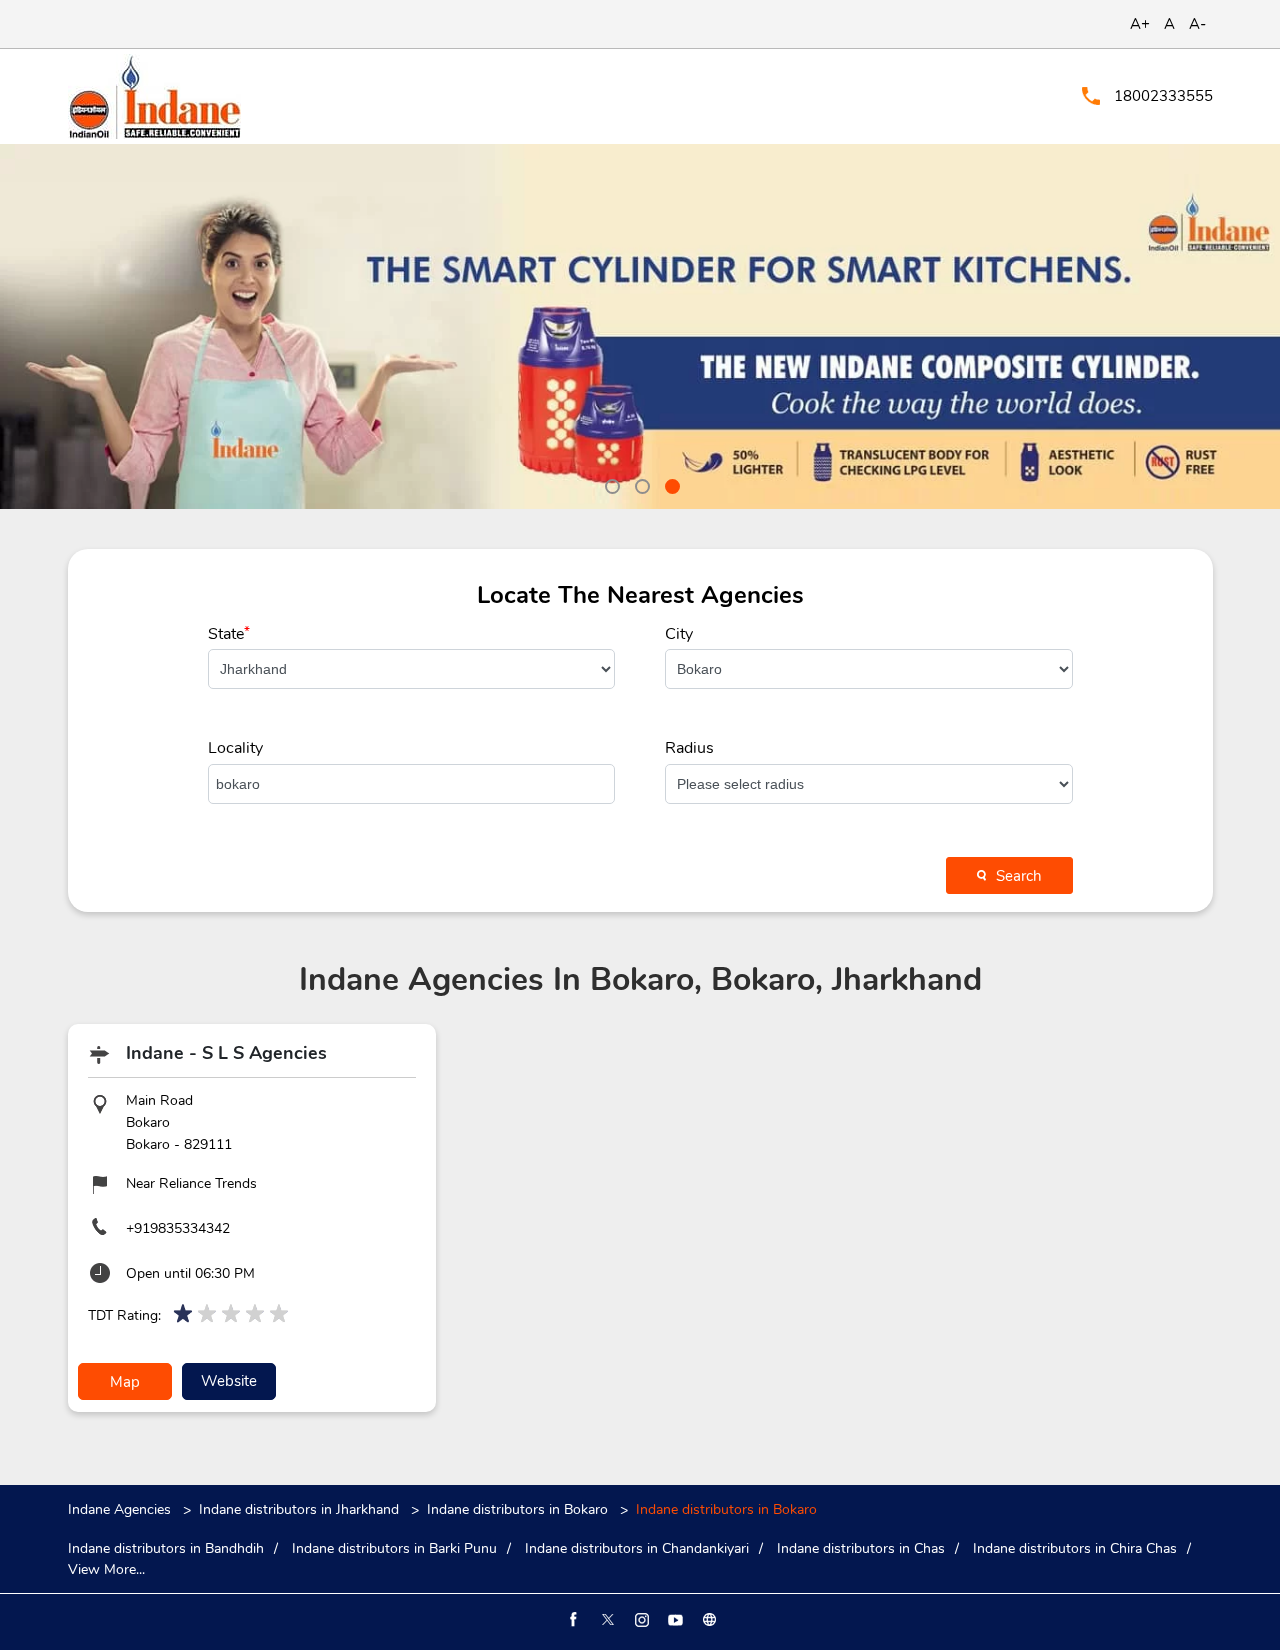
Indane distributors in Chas (861, 1549)
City (679, 634)
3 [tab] (670, 484)
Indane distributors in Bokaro (517, 1509)
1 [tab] (610, 484)
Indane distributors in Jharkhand (299, 1509)
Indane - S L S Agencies (226, 1053)
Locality (235, 748)
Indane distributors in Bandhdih (166, 1549)
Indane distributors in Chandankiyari (637, 1549)
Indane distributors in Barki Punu (394, 1549)
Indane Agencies (121, 1509)
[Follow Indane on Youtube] (674, 1620)
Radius (689, 748)
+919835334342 (178, 1228)
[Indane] (154, 96)
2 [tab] (640, 484)
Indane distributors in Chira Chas (1075, 1549)
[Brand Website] (708, 1620)
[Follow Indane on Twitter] (606, 1620)
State (229, 634)
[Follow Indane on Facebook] (572, 1620)
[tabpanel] (640, 326)
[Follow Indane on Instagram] (640, 1620)
